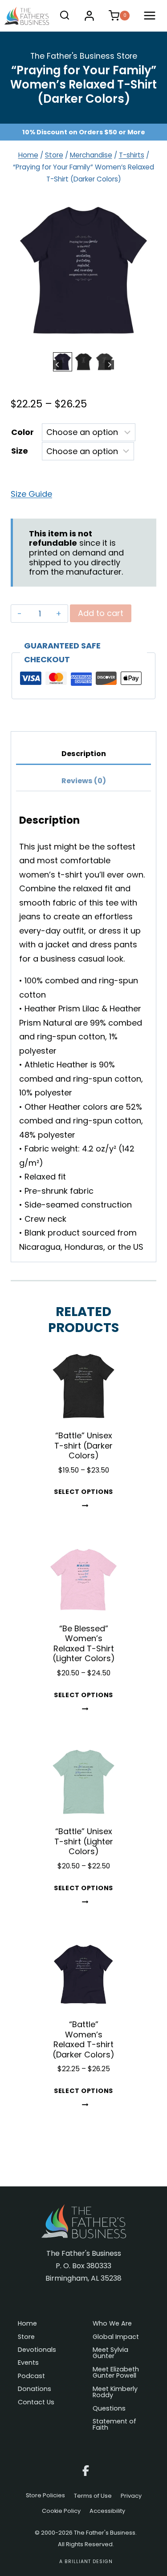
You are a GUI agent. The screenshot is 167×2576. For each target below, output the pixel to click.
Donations (35, 2389)
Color (22, 432)
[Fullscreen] (147, 341)
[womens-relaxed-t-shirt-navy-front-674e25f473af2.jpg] (83, 271)
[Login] (89, 16)
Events (28, 2363)
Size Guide (31, 494)
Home (27, 2324)
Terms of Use (93, 2496)
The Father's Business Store (84, 56)
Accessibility (107, 2511)
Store (26, 2337)
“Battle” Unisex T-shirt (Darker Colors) (83, 1445)
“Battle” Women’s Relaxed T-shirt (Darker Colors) (83, 2039)
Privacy (131, 2496)
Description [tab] (84, 754)
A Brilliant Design (86, 2562)
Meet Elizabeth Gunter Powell (116, 2373)
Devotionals (37, 2350)
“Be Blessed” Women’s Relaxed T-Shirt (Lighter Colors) (84, 1644)
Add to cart (101, 613)
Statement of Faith (114, 2425)
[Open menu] (151, 16)
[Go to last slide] (58, 365)
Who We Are (112, 2324)
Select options (83, 1492)
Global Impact (116, 2337)
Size (20, 451)
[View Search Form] (65, 16)
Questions (109, 2409)
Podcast (31, 2377)
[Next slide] (109, 365)
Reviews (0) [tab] (84, 781)
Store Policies (45, 2496)
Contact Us (36, 2403)
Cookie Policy (61, 2511)
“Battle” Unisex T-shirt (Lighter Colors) (84, 1841)
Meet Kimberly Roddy (115, 2393)
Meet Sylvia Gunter (110, 2353)
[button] (63, 362)
